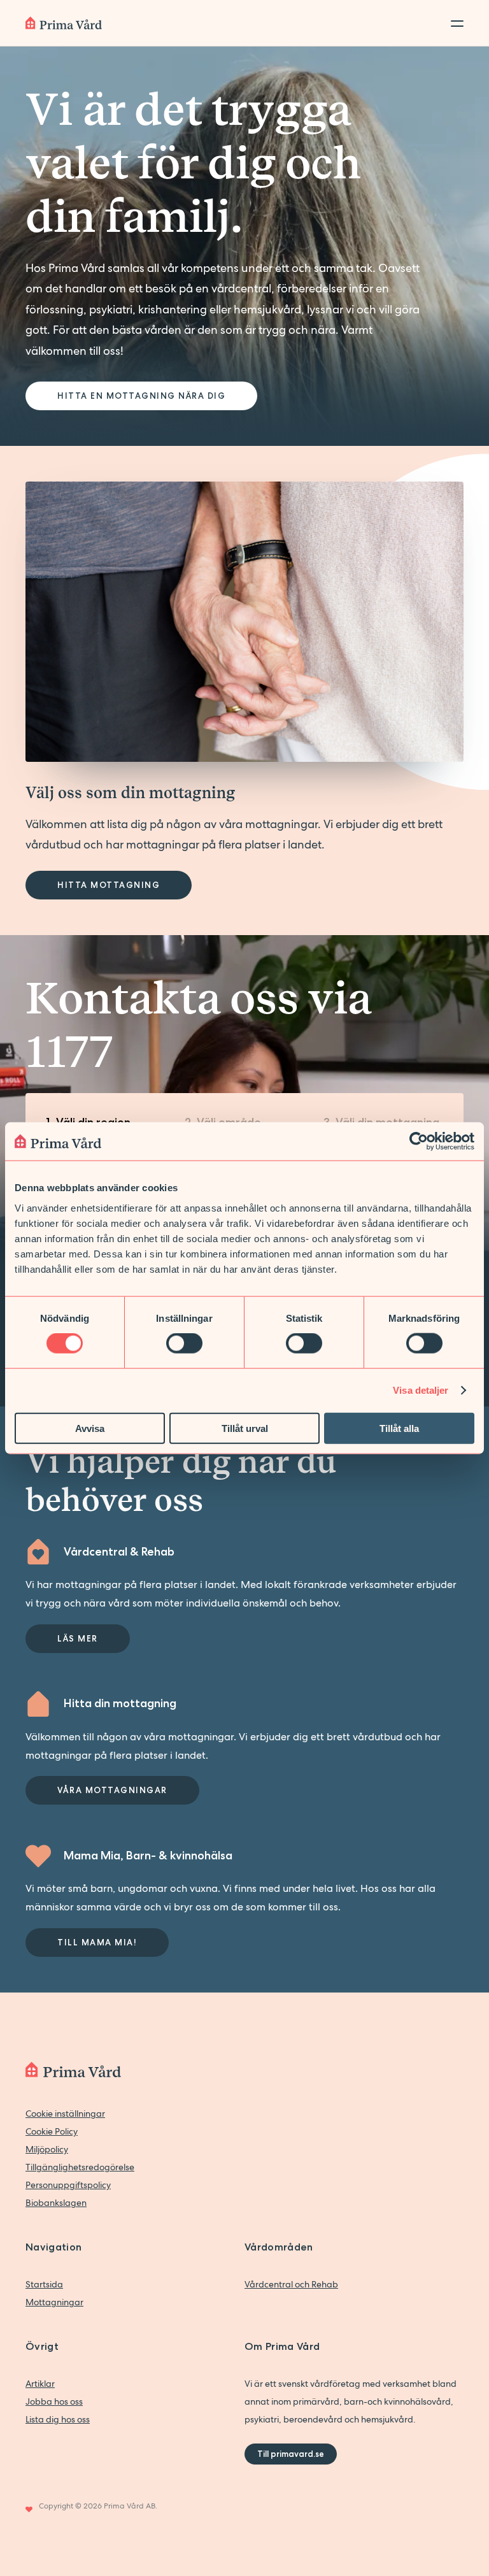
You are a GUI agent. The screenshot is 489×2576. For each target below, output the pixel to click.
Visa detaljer (421, 1390)
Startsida (44, 2284)
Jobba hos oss (54, 2401)
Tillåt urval (245, 1428)
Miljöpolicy (47, 2149)
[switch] (184, 1343)
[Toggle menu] (453, 23)
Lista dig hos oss (58, 2419)
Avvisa (90, 1428)
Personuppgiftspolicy (68, 2185)
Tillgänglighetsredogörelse (80, 2167)
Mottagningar (54, 2302)
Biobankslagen (56, 2203)
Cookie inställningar (65, 2114)
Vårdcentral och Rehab (291, 2284)
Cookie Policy (52, 2131)
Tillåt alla (399, 1428)
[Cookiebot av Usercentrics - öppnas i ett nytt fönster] (419, 1141)
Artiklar (40, 2384)
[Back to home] (64, 23)
